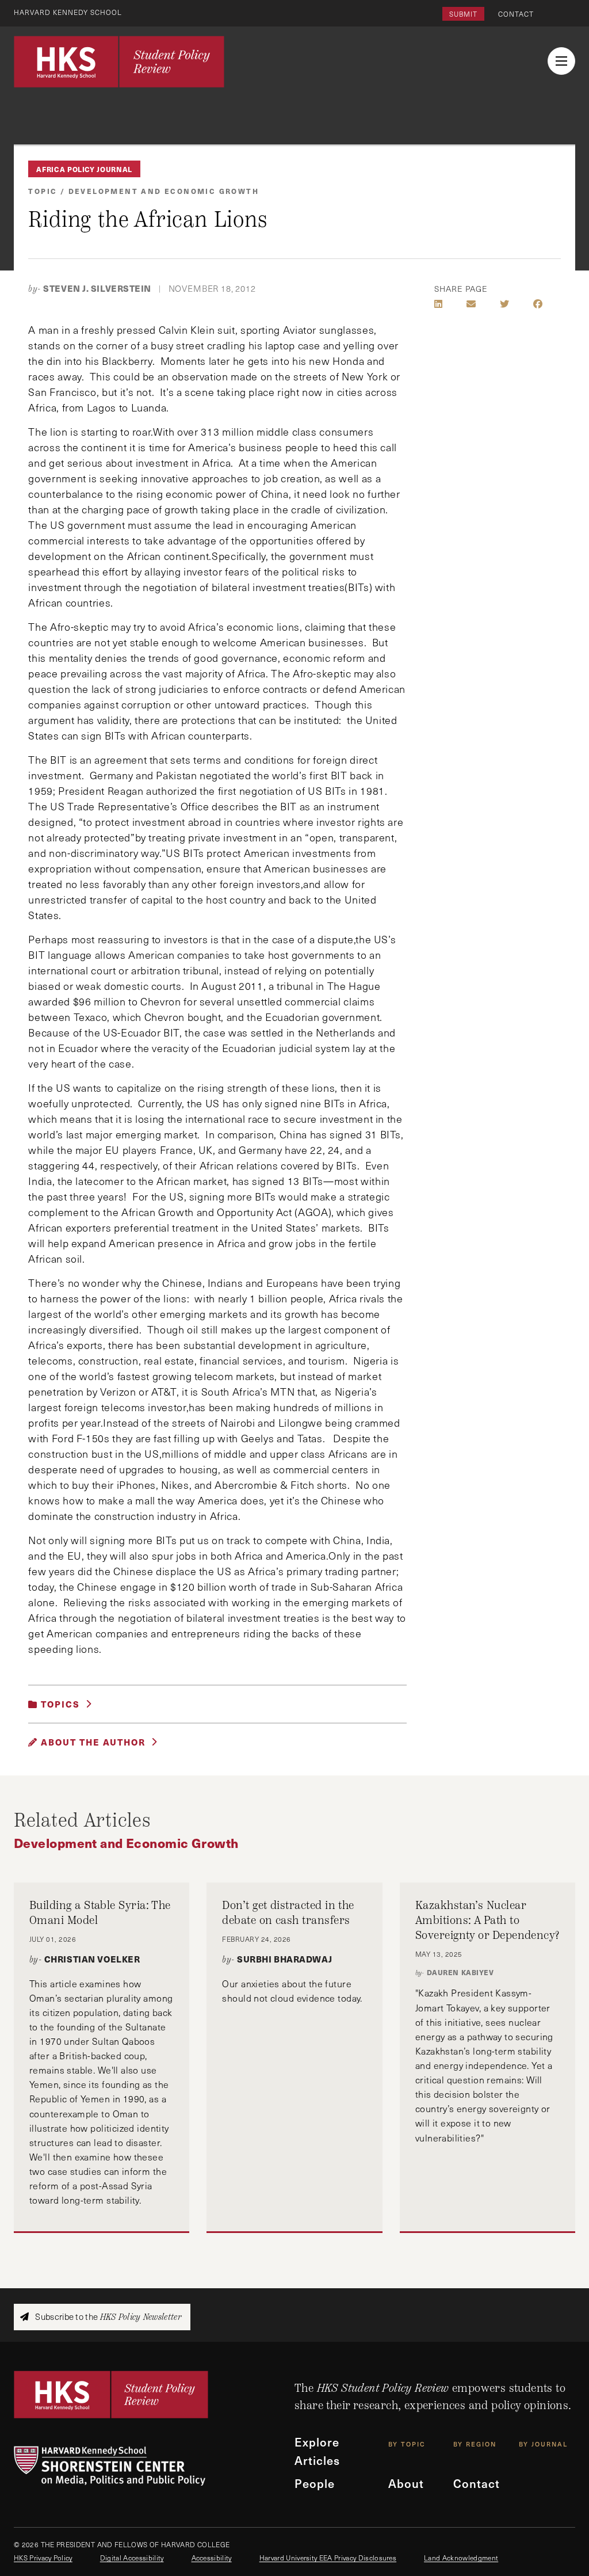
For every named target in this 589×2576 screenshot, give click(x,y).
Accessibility (212, 2558)
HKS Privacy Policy (43, 2558)
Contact (516, 14)
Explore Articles (317, 2451)
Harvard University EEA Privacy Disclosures (328, 2558)
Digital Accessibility (132, 2558)
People (315, 2483)
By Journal (543, 2444)
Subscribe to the (107, 2317)
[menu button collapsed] (561, 61)
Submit (463, 14)
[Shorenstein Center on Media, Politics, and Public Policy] (154, 2466)
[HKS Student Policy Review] (119, 62)
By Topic (407, 2444)
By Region (475, 2444)
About (406, 2483)
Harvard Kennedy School (68, 12)
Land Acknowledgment (461, 2558)
